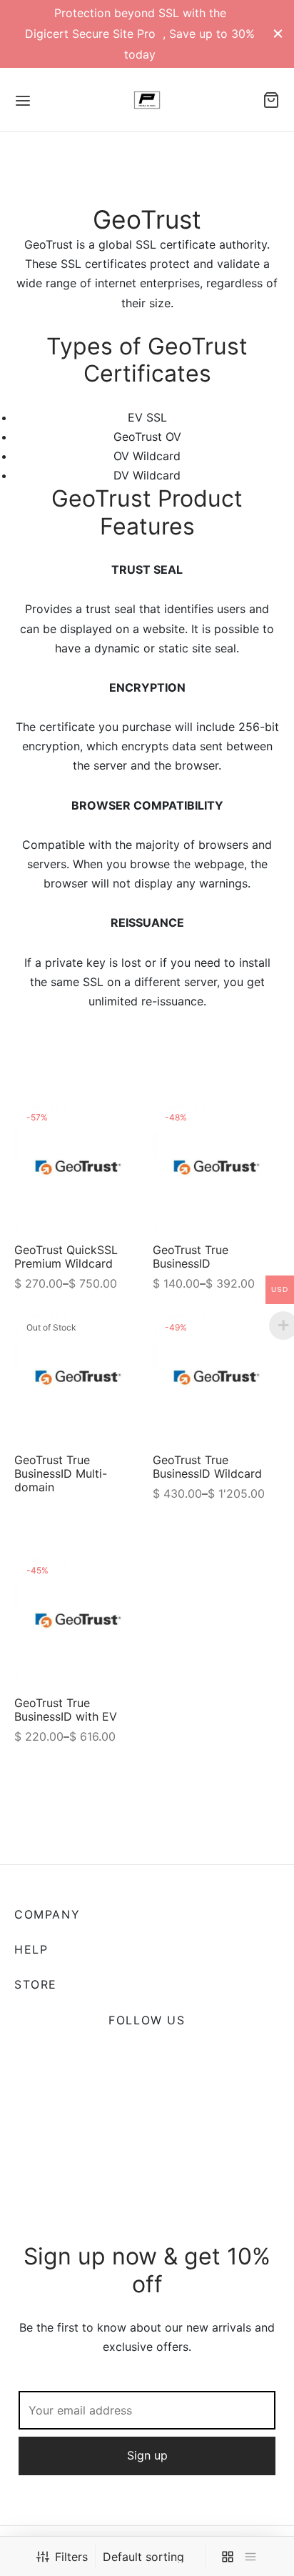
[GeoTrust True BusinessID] (217, 1168)
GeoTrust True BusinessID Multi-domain (61, 1473)
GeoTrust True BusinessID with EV (66, 1709)
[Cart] (271, 100)
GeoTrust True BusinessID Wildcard (207, 1467)
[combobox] (152, 2557)
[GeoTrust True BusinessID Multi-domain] (78, 1378)
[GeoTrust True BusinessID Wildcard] (217, 1378)
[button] (147, 2129)
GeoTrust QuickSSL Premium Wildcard (66, 1257)
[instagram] (164, 2054)
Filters (71, 2557)
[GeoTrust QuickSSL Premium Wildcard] (78, 1168)
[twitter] (130, 2054)
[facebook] (97, 2054)
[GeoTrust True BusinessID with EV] (78, 1621)
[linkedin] (197, 2054)
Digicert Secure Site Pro (92, 34)
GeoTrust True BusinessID (191, 1257)
